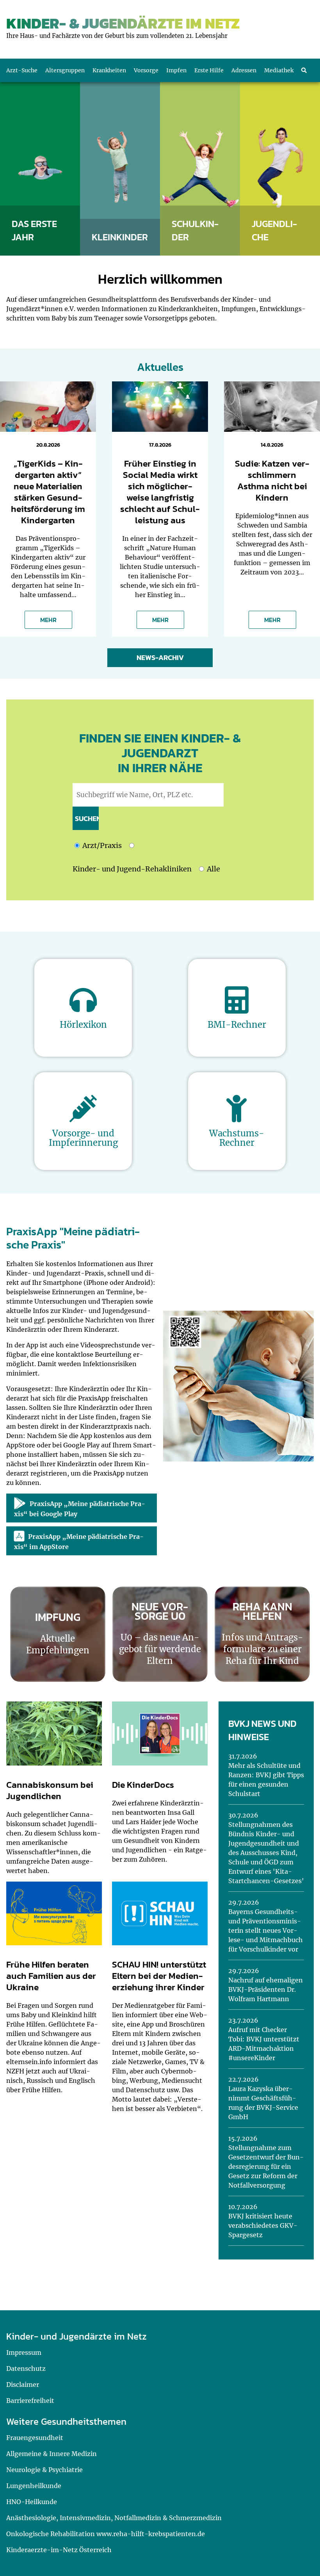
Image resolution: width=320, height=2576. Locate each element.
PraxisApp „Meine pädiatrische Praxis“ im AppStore (79, 1542)
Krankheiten (109, 70)
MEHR (48, 620)
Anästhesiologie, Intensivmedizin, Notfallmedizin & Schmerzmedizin (114, 2518)
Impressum (24, 2352)
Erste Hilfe (209, 70)
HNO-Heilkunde (32, 2502)
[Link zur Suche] (304, 70)
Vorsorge (146, 70)
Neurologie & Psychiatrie (44, 2470)
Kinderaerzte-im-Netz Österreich (59, 2550)
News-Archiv (160, 657)
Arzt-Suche (22, 70)
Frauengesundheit (35, 2438)
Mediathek (279, 70)
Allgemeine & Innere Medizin (52, 2454)
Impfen (176, 70)
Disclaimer (23, 2385)
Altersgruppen (65, 70)
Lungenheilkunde (34, 2486)
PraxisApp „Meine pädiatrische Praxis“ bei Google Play (80, 1509)
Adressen (244, 70)
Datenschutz (26, 2368)
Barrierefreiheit (30, 2401)
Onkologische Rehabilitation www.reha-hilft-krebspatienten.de (106, 2534)
